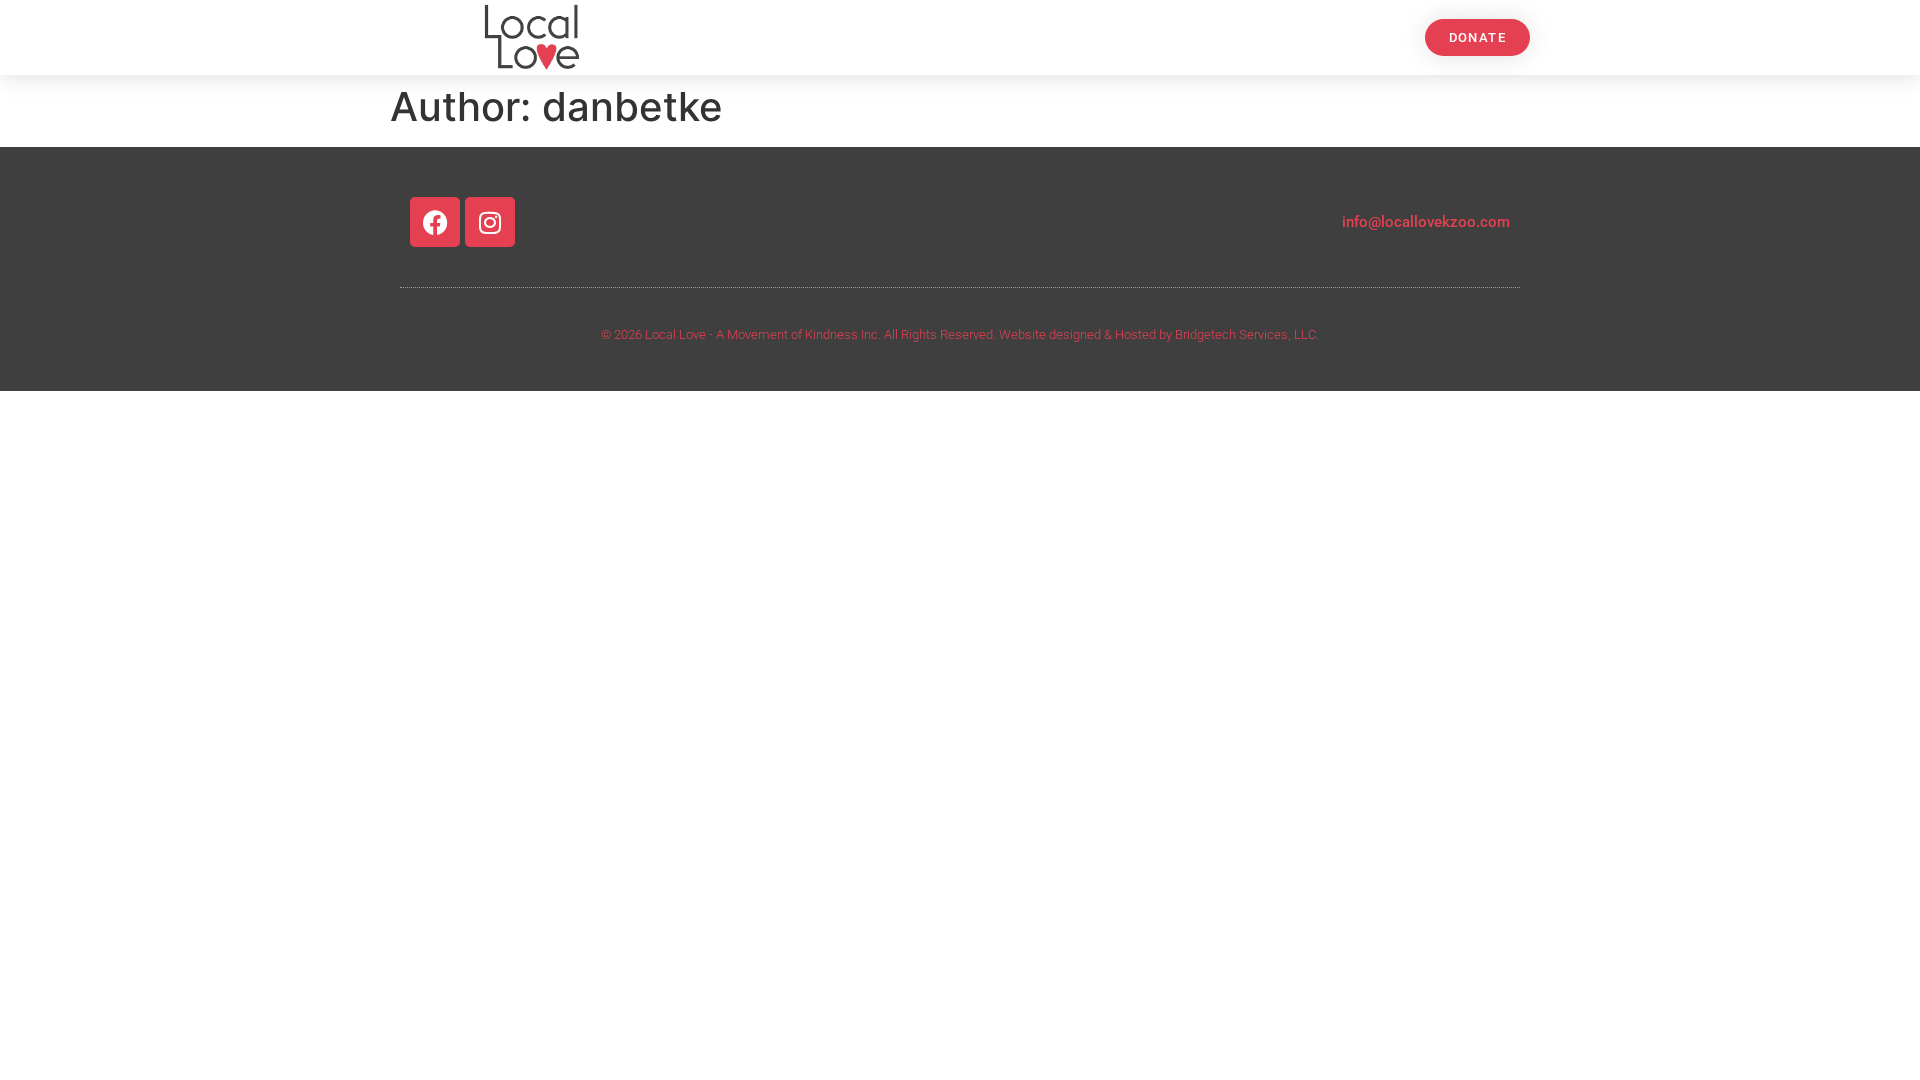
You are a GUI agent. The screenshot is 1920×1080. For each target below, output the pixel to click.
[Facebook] (435, 222)
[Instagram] (490, 222)
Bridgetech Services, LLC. (1247, 334)
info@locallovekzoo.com (1426, 222)
